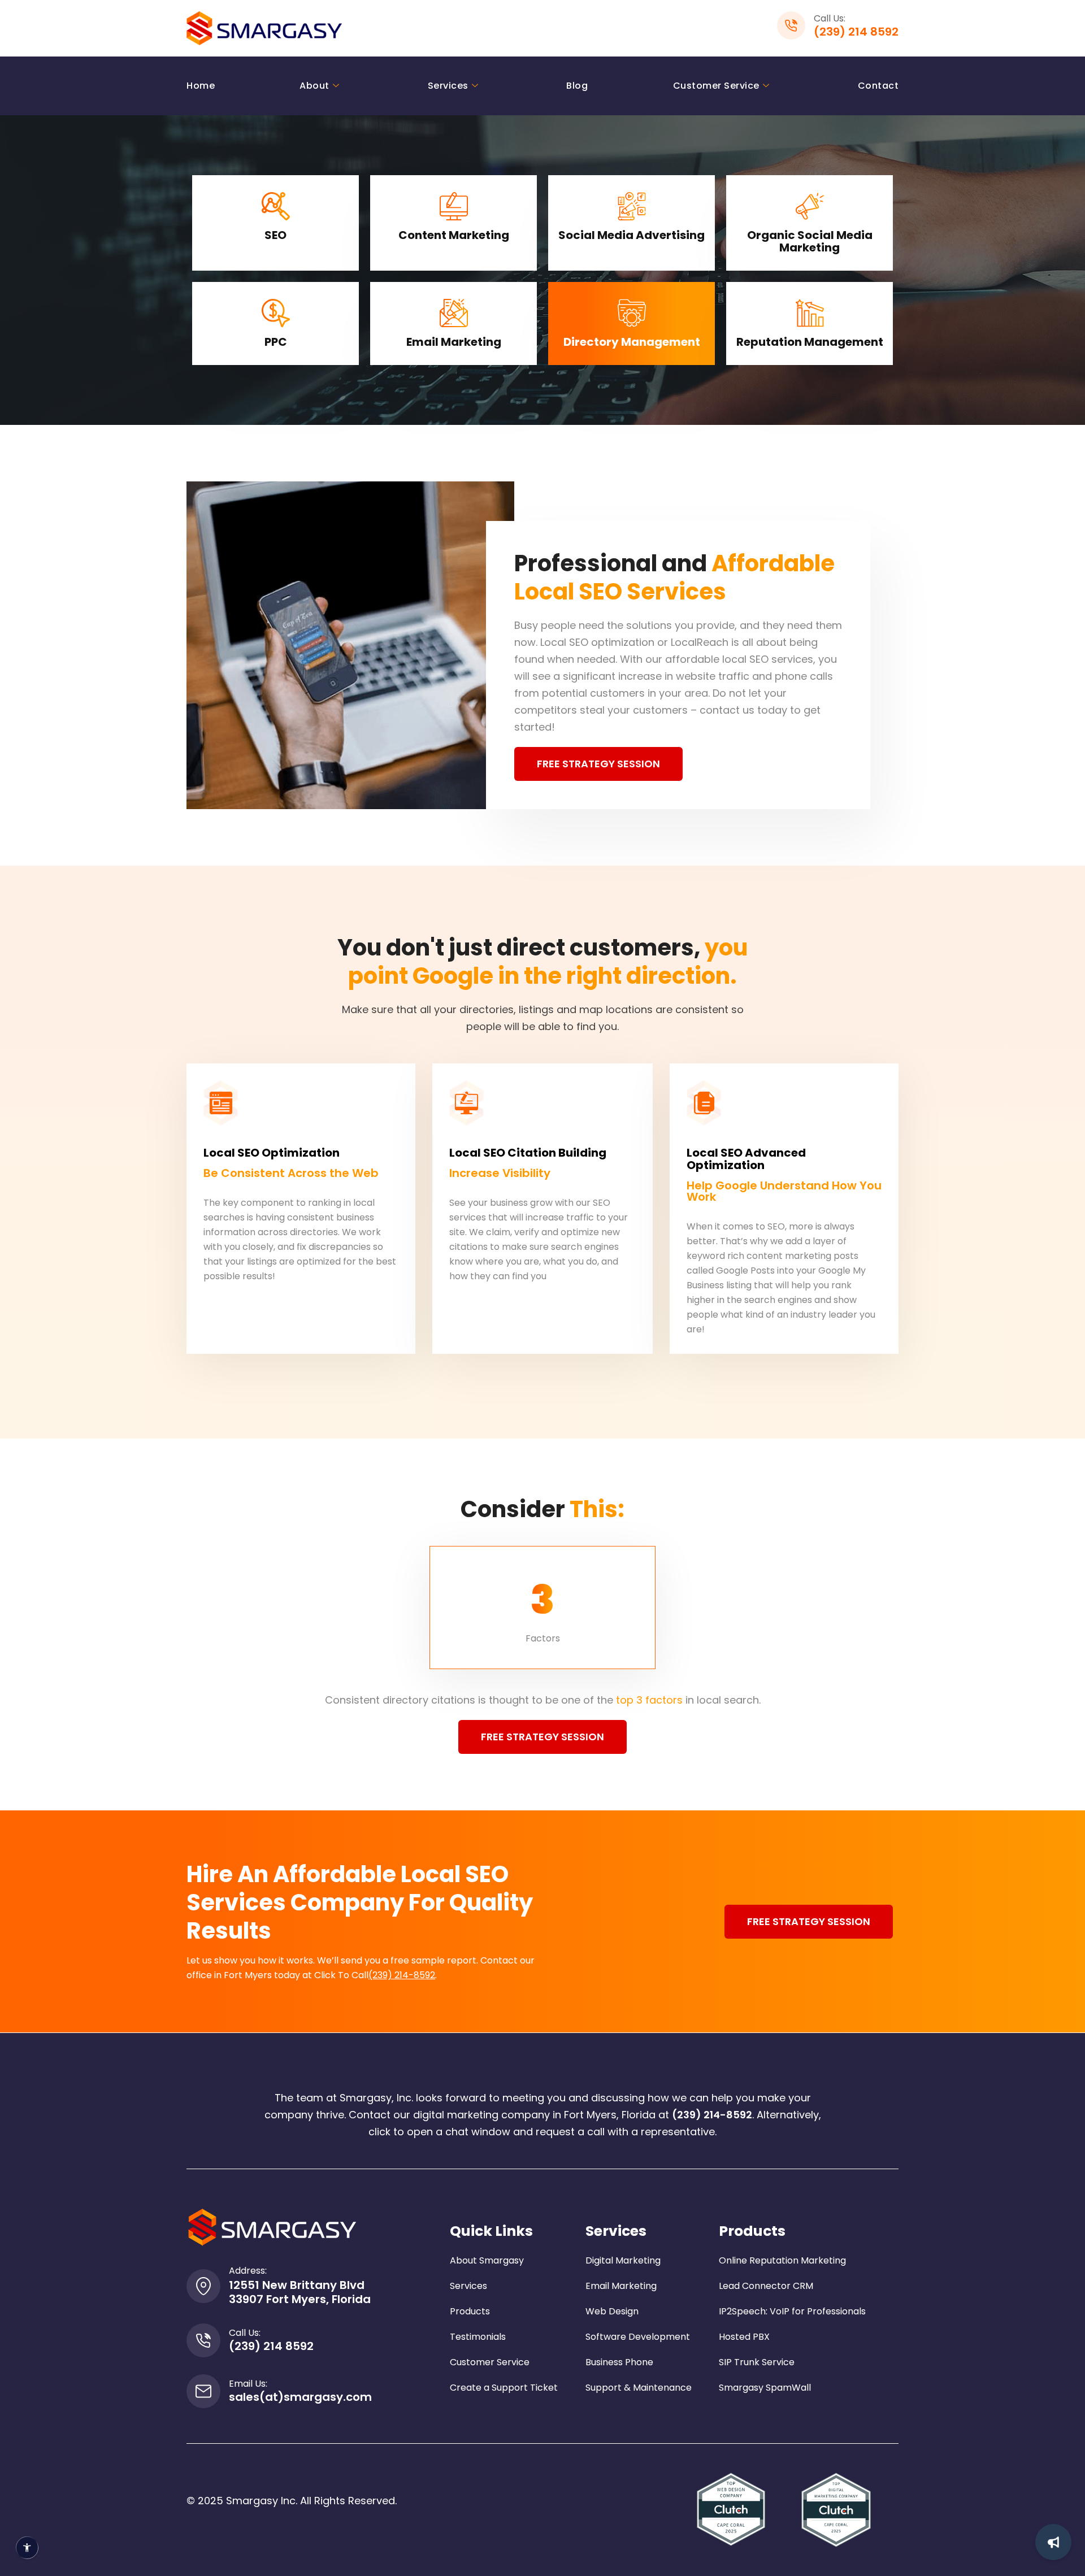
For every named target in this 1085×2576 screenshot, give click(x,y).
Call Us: (245, 2333)
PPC (276, 342)
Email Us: (248, 2384)
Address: (248, 2271)
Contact (878, 86)
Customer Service (716, 86)
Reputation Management (810, 342)
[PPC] (276, 313)
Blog (577, 86)
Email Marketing (454, 342)
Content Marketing (454, 235)
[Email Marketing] (454, 313)
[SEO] (276, 206)
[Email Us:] (203, 2391)
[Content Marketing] (454, 206)
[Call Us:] (203, 2340)
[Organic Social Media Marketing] (810, 206)
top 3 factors (649, 1700)
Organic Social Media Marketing (810, 241)
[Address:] (203, 2286)
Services (448, 86)
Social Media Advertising (632, 235)
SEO (275, 235)
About (314, 86)
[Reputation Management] (810, 313)
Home (201, 86)
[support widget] (1053, 2542)
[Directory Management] (632, 313)
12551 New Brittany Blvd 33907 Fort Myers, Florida (300, 2292)
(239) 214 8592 (856, 32)
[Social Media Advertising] (632, 206)
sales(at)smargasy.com (300, 2397)
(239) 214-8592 (402, 1975)
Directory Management (632, 342)
